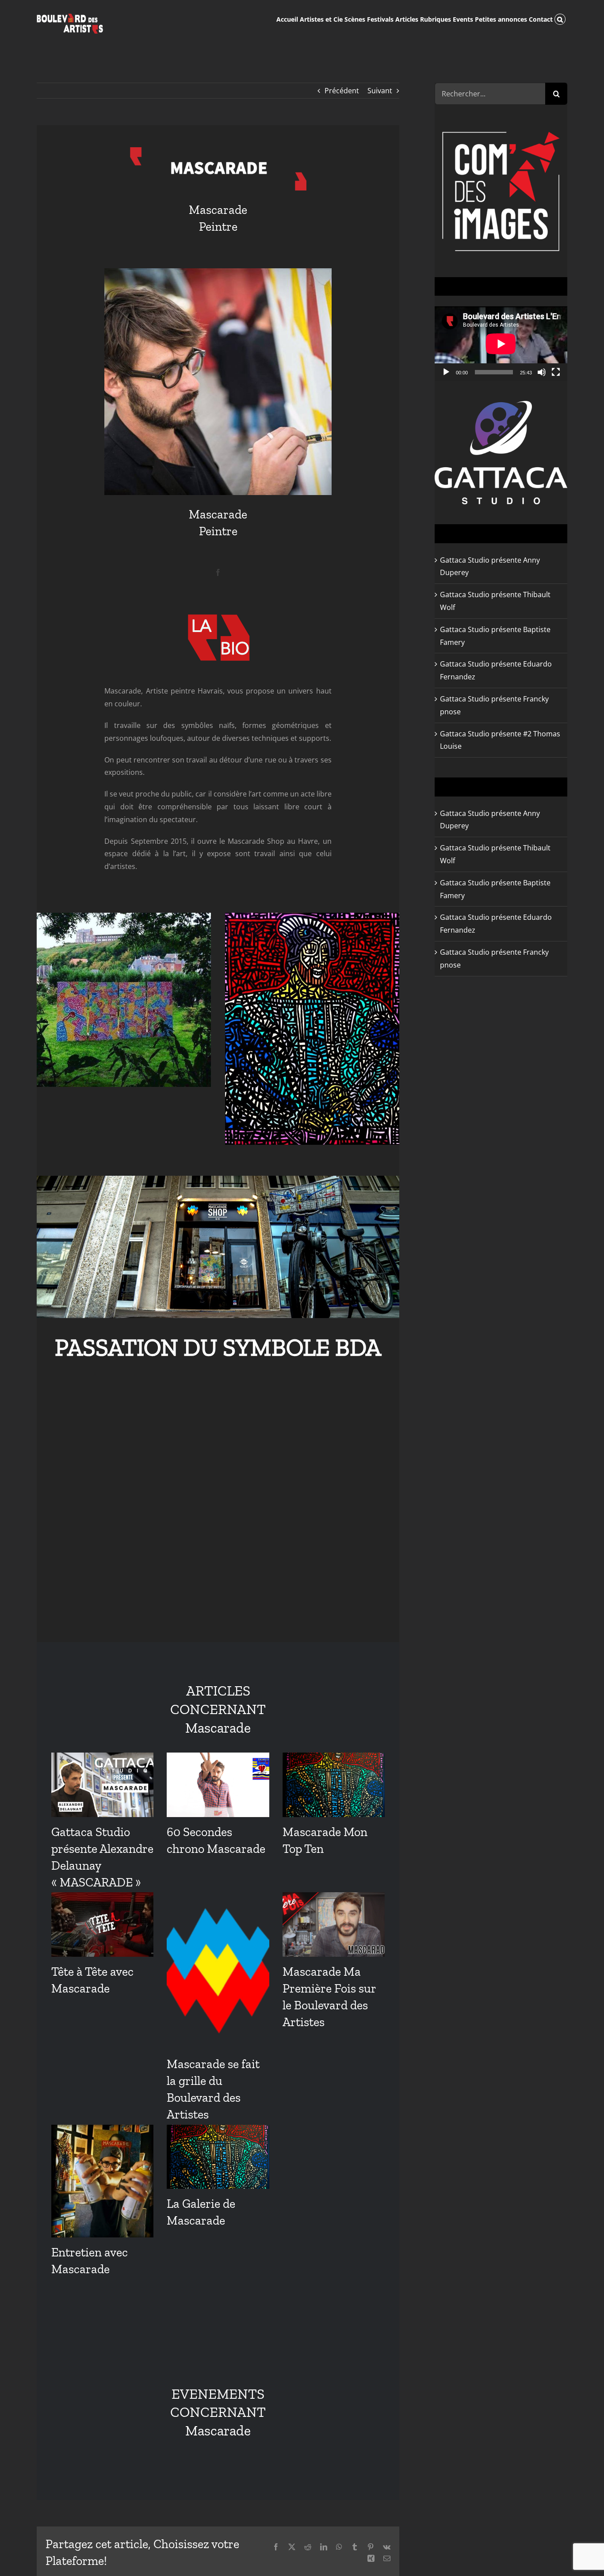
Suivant (380, 91)
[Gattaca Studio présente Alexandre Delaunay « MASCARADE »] (102, 1785)
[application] (501, 344)
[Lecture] (446, 372)
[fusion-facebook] (218, 572)
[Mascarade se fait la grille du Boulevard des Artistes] (218, 1971)
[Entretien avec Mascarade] (102, 2181)
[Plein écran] (556, 372)
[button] (560, 19)
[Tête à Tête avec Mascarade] (102, 1924)
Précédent (342, 91)
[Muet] (542, 372)
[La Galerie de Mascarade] (218, 2157)
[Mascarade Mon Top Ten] (334, 1785)
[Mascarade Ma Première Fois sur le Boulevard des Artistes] (334, 1924)
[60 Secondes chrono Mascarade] (218, 1785)
